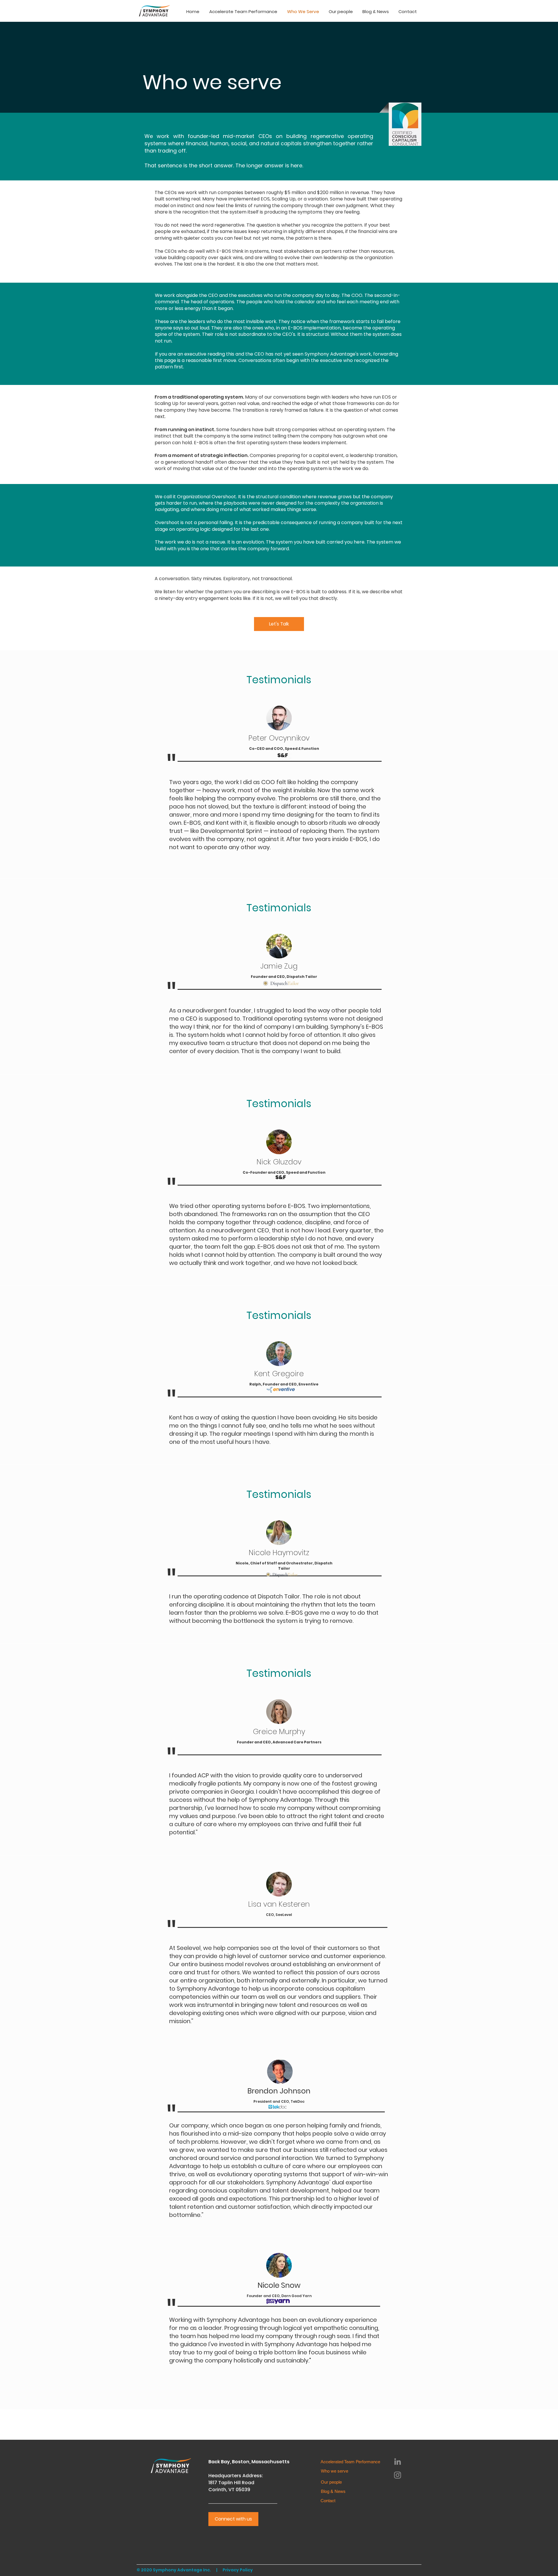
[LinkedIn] (398, 2462)
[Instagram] (398, 2475)
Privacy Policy (238, 2570)
